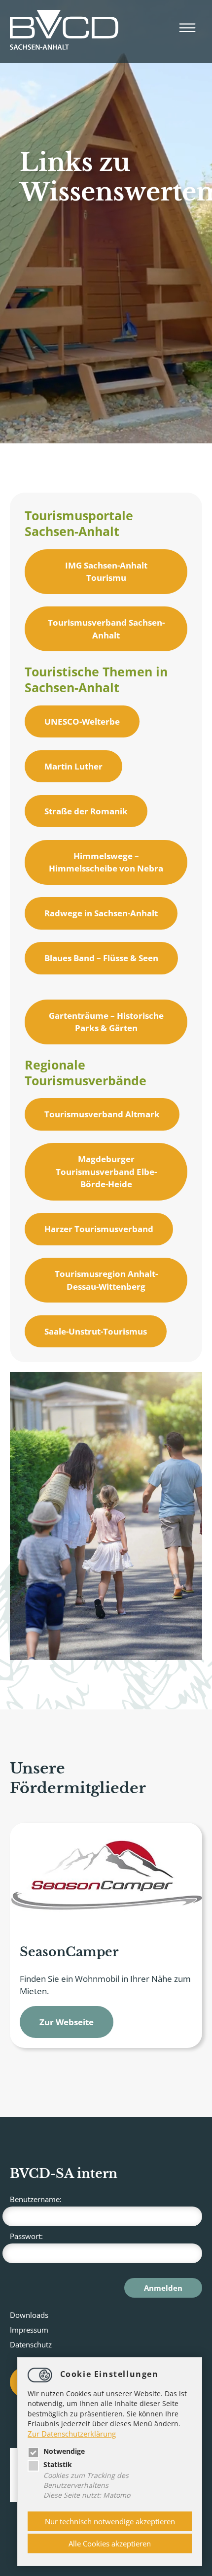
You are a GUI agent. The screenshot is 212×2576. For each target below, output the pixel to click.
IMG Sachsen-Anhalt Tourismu (106, 572)
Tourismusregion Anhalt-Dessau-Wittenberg (106, 1280)
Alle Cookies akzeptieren (110, 2543)
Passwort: (26, 2236)
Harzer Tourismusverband (99, 1229)
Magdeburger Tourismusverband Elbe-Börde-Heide (106, 1171)
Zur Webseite (67, 2022)
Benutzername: (36, 2199)
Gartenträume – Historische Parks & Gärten (106, 1022)
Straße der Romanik (86, 811)
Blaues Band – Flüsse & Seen (101, 958)
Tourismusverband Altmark (102, 1114)
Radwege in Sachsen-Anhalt (101, 913)
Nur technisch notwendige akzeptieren (110, 2521)
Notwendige (64, 2451)
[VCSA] (64, 32)
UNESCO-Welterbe (82, 721)
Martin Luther (73, 766)
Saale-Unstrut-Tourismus (96, 1331)
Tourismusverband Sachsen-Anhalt (106, 629)
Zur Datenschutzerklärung (72, 2434)
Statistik (58, 2465)
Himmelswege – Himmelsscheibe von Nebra (106, 862)
